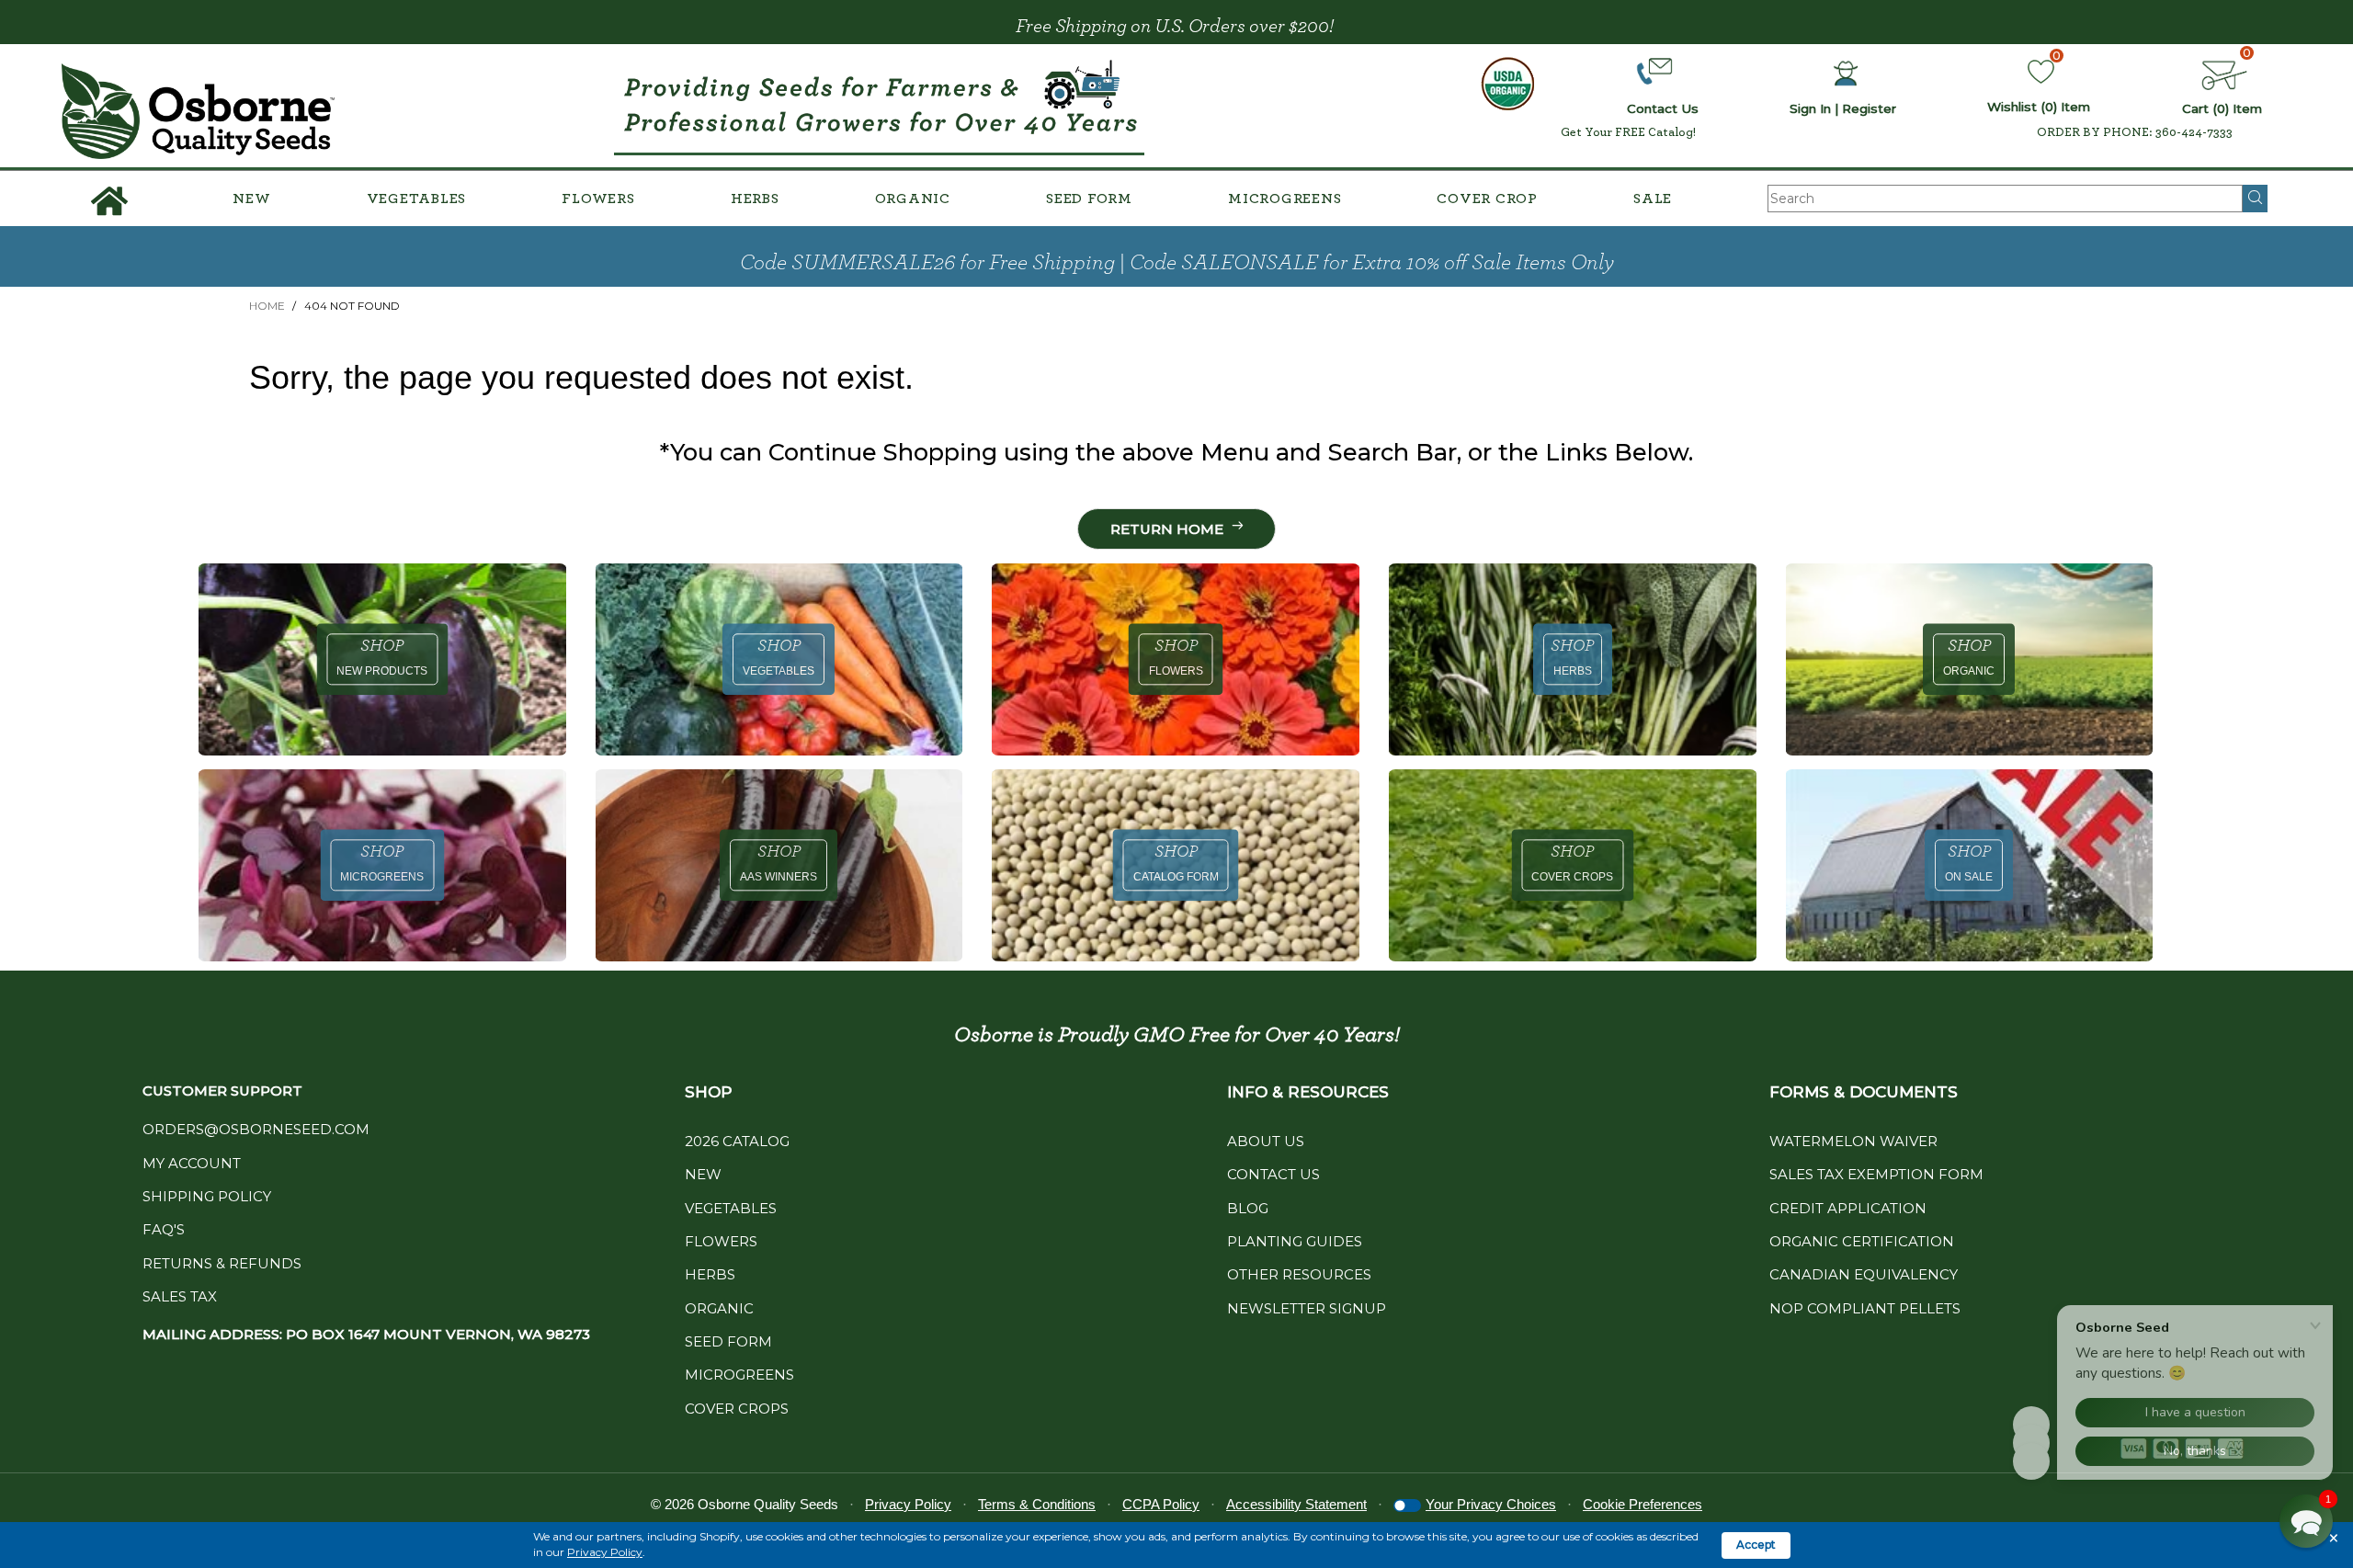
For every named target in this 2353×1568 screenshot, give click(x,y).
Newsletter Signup (1307, 1308)
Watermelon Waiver (1853, 1141)
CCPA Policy (1161, 1504)
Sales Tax (180, 1296)
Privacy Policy (605, 1552)
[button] (2306, 1521)
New (251, 199)
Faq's (164, 1229)
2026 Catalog (737, 1141)
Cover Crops (737, 1409)
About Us (1266, 1141)
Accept (1756, 1545)
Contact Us (1273, 1174)
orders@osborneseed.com (256, 1129)
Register (1869, 108)
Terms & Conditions (1037, 1504)
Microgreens (1284, 199)
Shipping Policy (207, 1196)
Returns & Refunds (222, 1263)
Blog (1248, 1208)
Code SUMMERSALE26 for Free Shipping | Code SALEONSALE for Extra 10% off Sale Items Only (1177, 263)
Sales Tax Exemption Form (1876, 1174)
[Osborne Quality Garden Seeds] (199, 112)
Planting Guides (1295, 1241)
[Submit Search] (2255, 199)
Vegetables (417, 199)
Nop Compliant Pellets (1865, 1308)
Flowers (598, 199)
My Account (192, 1163)
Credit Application (1848, 1208)
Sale (1653, 199)
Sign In (1810, 108)
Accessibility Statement (1296, 1504)
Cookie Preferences (1643, 1504)
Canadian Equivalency (1864, 1274)
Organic (913, 199)
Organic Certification (1862, 1241)
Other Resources (1299, 1274)
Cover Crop (1487, 199)
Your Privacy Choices (1491, 1504)
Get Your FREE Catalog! (1628, 132)
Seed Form (1089, 199)
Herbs (755, 199)
